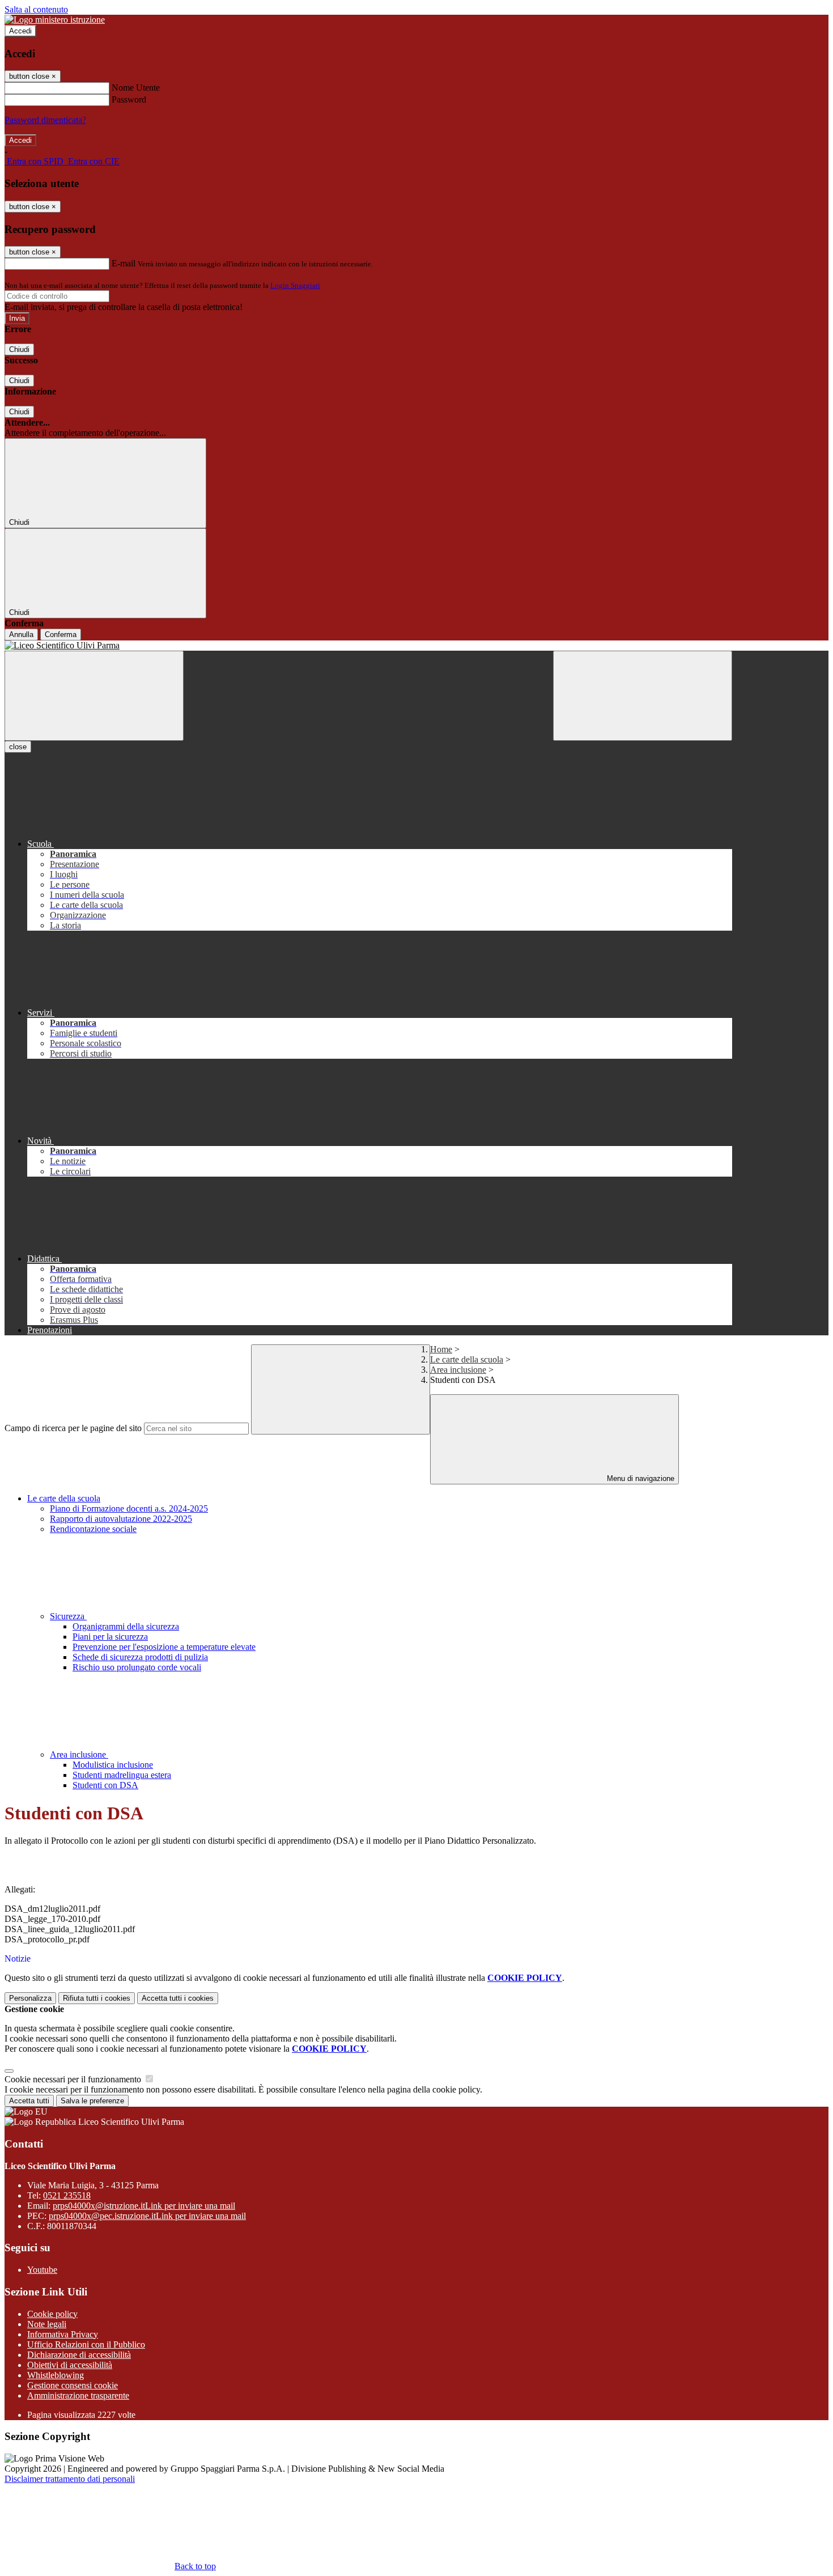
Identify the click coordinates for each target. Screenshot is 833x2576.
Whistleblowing (56, 2375)
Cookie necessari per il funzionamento (74, 2079)
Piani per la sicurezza (110, 1637)
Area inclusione (458, 1370)
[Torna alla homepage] (368, 646)
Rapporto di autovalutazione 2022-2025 (121, 1519)
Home (441, 1349)
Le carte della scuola (467, 1359)
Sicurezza (68, 1616)
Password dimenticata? (45, 120)
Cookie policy (52, 2314)
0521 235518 (67, 2195)
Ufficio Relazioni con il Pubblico (86, 2344)
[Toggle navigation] (94, 696)
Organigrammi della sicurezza (126, 1626)
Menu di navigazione (639, 1478)
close (18, 747)
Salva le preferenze (92, 2101)
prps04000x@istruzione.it (144, 2206)
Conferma (61, 635)
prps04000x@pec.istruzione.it (147, 2216)
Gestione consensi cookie (73, 2385)
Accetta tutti (178, 1998)
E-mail (124, 263)
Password (129, 99)
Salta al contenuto (36, 9)
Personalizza (30, 1998)
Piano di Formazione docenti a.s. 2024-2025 (129, 1508)
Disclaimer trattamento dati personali (70, 2479)
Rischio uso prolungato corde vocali (137, 1667)
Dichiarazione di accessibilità (79, 2355)
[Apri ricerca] (643, 696)
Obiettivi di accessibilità (70, 2365)
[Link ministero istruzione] (55, 20)
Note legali (47, 2324)
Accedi (20, 31)
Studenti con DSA (105, 1785)
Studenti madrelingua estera (122, 1775)
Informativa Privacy (63, 2334)
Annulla (21, 635)
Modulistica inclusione (113, 1765)
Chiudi (19, 349)
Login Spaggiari (295, 285)
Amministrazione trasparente (78, 2395)
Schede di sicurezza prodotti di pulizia (140, 1657)
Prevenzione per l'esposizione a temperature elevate (164, 1647)
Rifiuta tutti (97, 1998)
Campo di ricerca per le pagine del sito (73, 1428)
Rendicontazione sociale (93, 1529)
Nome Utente (136, 88)
